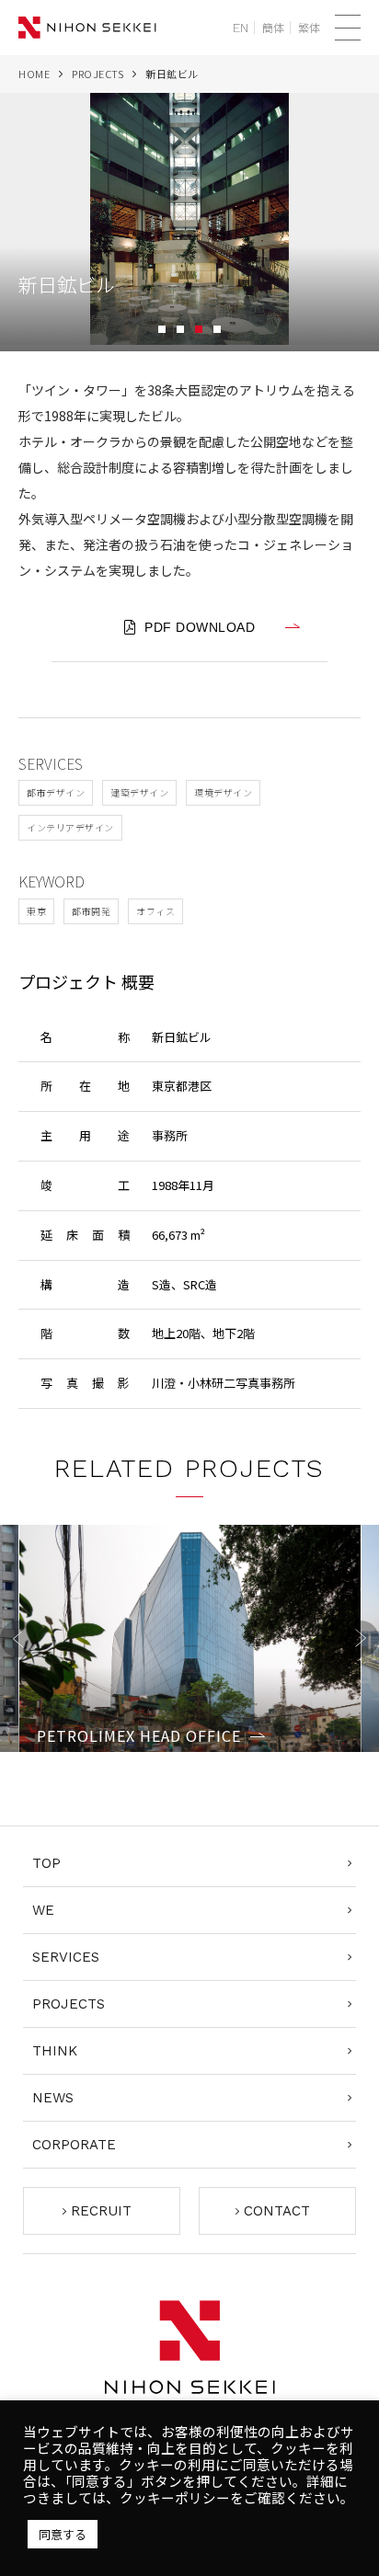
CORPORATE (74, 2145)
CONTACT (277, 2211)
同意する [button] (63, 2534)
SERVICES (66, 1957)
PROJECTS (98, 74)
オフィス (155, 911)
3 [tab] (199, 329)
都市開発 (91, 911)
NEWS (53, 2098)
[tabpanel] (189, 222)
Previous (18, 1639)
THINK (55, 2051)
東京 (36, 911)
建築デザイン (139, 792)
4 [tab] (217, 329)
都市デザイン (56, 792)
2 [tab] (180, 329)
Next (361, 1639)
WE (43, 1910)
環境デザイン (223, 792)
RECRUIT (101, 2211)
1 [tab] (162, 329)
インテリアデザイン (70, 827)
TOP (46, 1863)
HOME (34, 74)
